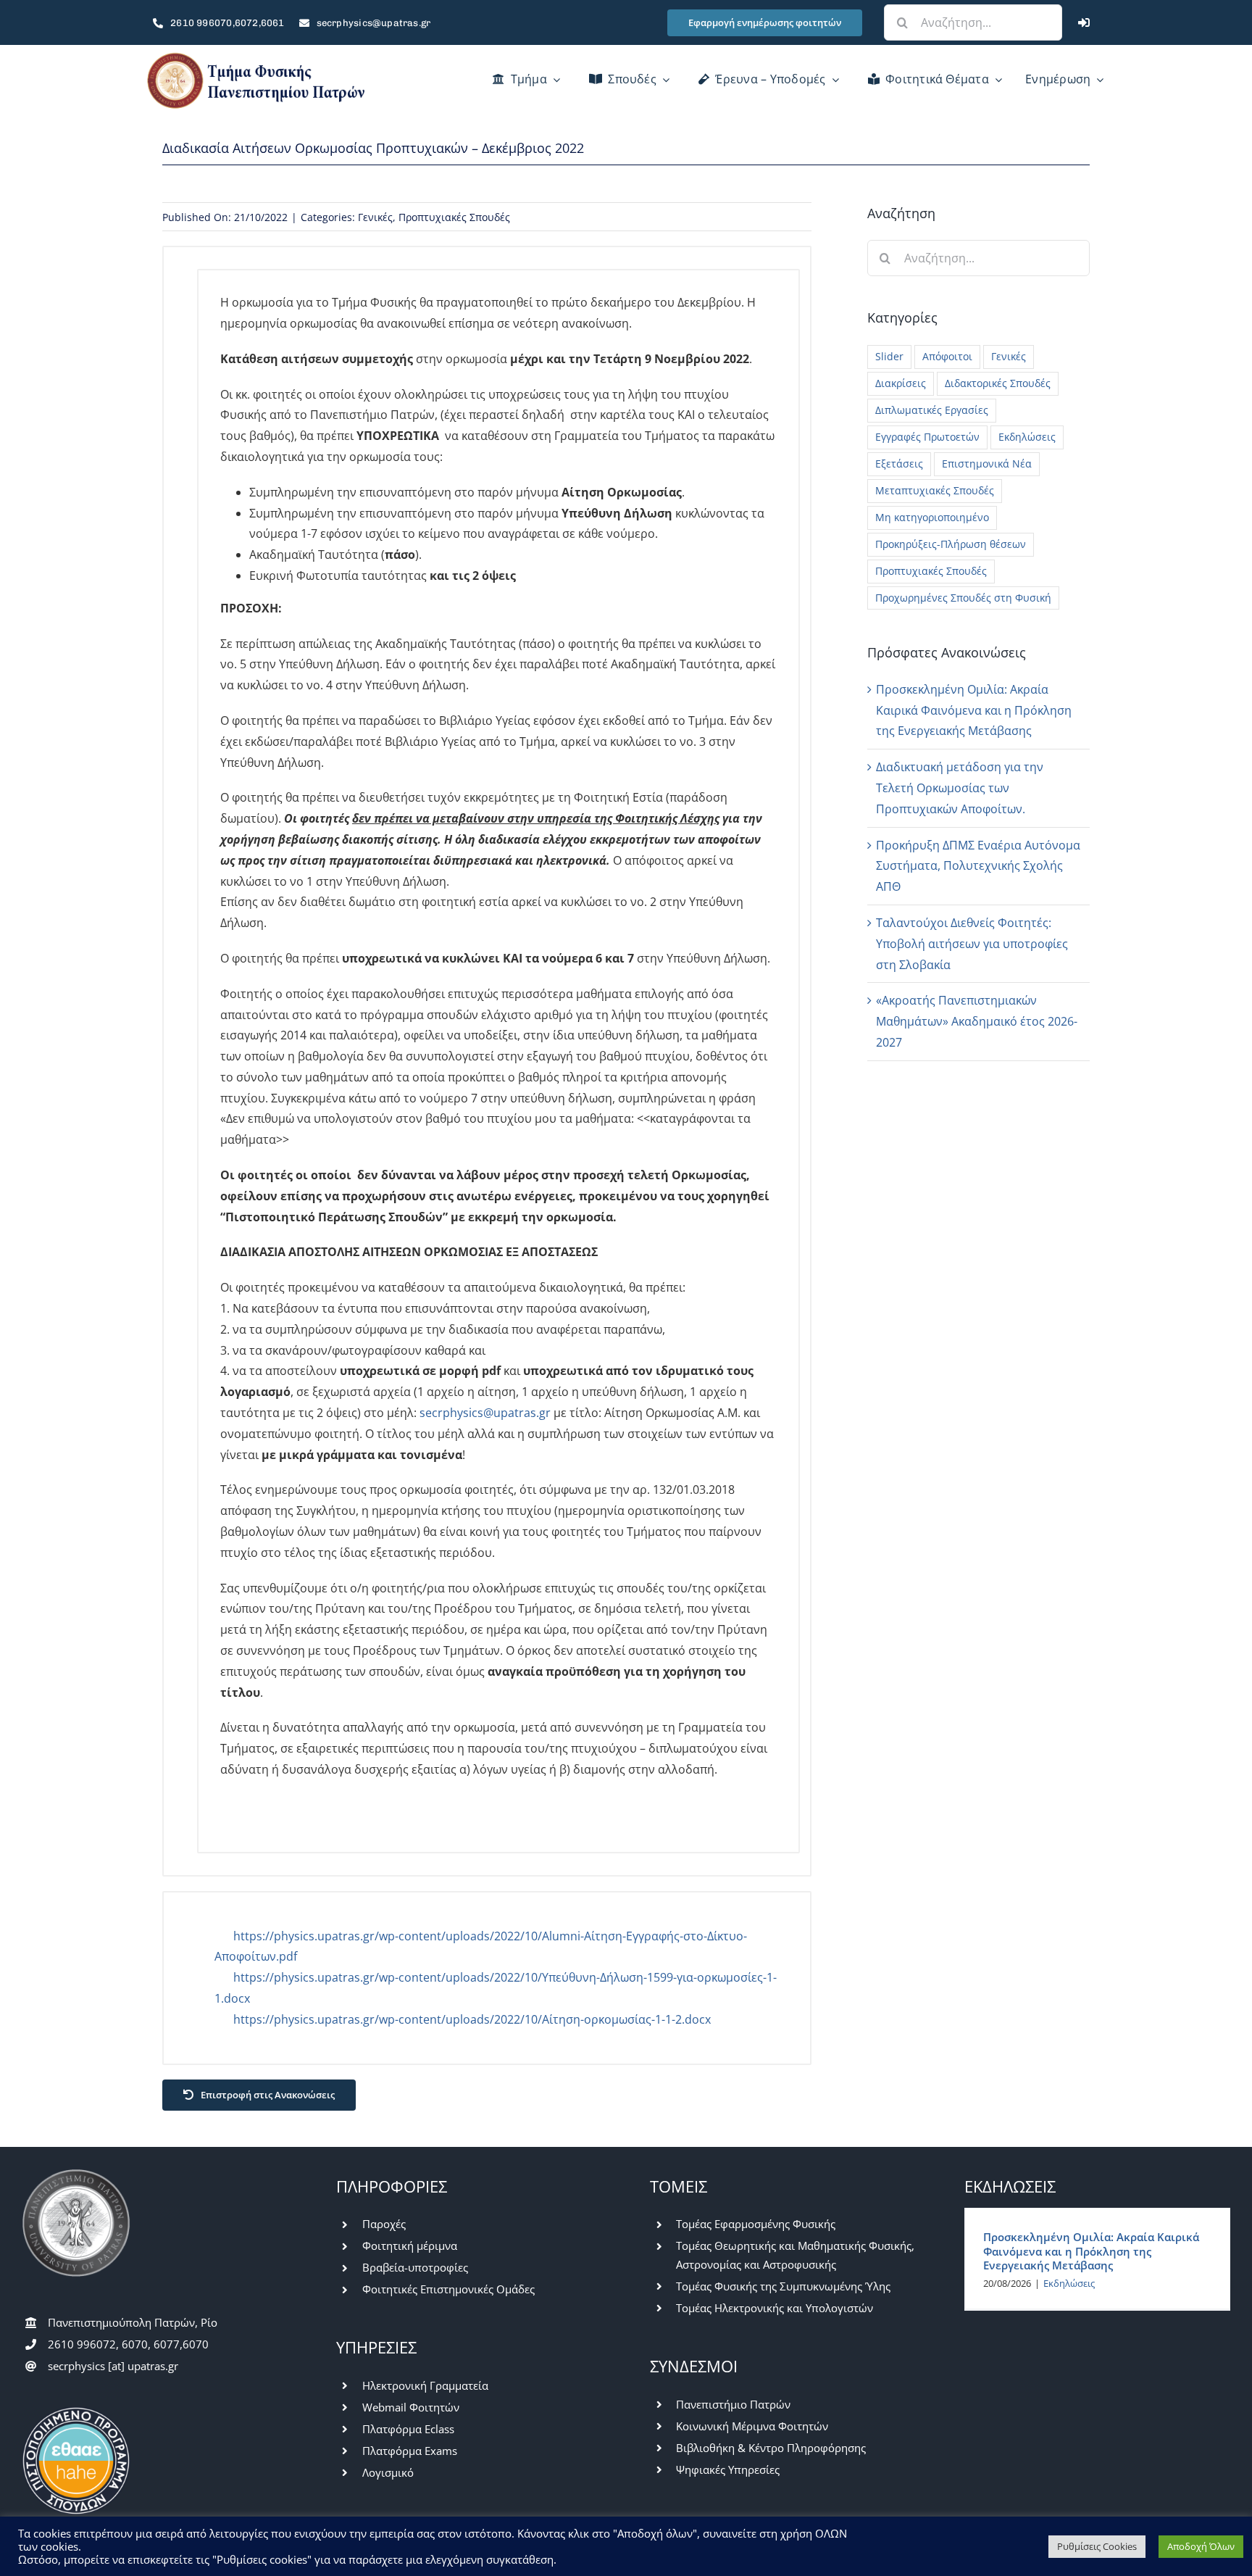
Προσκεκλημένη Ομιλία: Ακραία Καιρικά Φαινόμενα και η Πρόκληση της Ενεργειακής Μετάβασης (974, 710)
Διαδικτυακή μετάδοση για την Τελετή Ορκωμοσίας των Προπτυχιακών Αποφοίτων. (960, 788)
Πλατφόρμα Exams (410, 2451)
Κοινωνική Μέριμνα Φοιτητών (752, 2426)
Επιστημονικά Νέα (987, 464)
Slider (889, 356)
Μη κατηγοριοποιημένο (932, 517)
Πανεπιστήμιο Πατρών (733, 2404)
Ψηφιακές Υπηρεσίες (728, 2469)
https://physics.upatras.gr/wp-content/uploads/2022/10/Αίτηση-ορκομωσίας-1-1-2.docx (472, 2019)
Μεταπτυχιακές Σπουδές (935, 490)
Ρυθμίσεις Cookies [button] (1097, 2546)
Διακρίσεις (901, 383)
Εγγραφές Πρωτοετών (927, 437)
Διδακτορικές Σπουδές (998, 383)
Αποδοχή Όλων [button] (1201, 2546)
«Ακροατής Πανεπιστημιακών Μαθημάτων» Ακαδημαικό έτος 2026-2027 (977, 1021)
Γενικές (375, 217)
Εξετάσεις (899, 464)
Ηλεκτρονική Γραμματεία (425, 2385)
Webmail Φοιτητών (411, 2407)
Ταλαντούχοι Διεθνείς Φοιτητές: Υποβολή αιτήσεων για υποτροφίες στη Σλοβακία (972, 944)
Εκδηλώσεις (1027, 437)
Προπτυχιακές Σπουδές (454, 217)
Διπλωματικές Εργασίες (932, 410)
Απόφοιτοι (947, 356)
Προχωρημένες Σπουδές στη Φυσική (963, 598)
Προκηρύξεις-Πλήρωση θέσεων (951, 544)
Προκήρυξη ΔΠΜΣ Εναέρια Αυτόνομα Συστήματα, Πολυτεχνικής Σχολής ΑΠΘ (978, 866)
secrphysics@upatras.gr (485, 1413)
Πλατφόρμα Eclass (408, 2429)
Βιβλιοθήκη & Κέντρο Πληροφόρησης (771, 2448)
